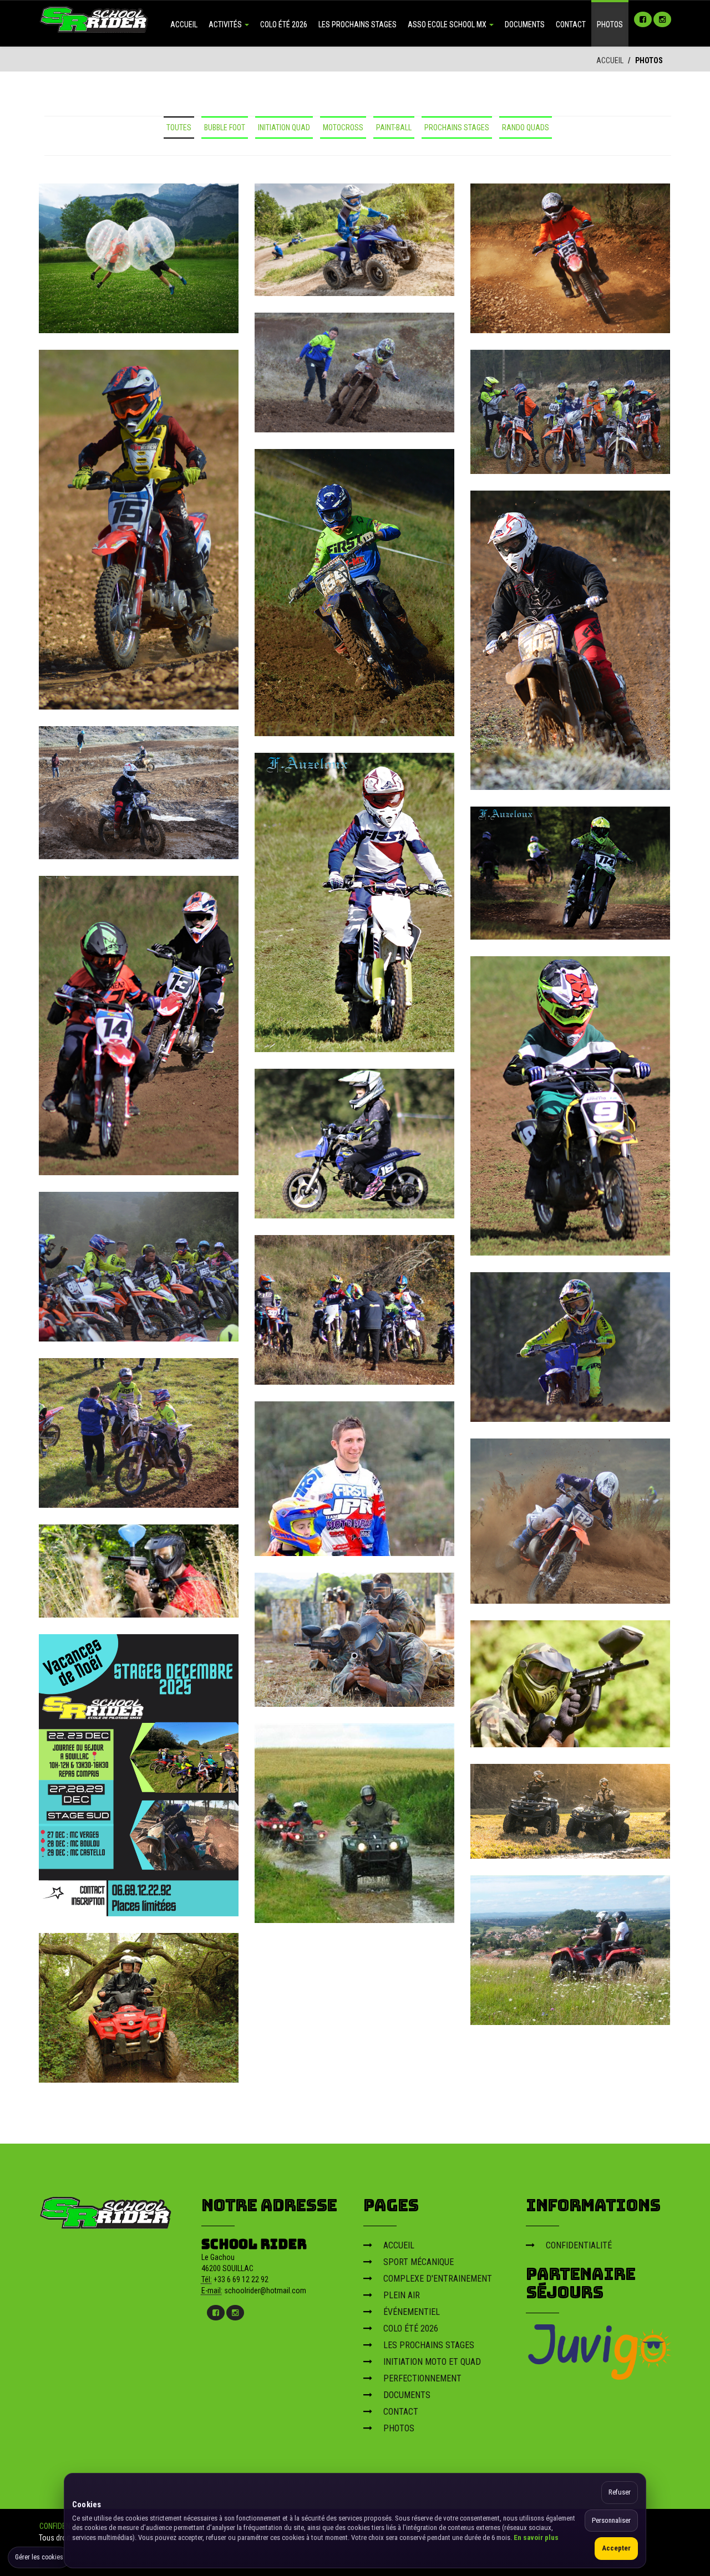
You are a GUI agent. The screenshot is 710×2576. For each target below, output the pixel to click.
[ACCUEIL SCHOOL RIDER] (94, 18)
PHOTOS (610, 24)
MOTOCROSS (343, 127)
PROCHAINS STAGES (457, 127)
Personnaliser (611, 2520)
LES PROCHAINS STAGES (357, 24)
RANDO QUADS (526, 127)
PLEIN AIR (402, 2295)
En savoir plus (536, 2537)
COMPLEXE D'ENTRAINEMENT (438, 2279)
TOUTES (179, 127)
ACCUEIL (184, 24)
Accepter (616, 2548)
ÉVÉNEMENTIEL (412, 2312)
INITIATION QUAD (284, 127)
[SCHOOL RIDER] (106, 2210)
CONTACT (571, 24)
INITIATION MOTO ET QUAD (432, 2362)
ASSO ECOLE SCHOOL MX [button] (448, 24)
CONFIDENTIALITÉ (579, 2245)
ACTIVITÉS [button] (226, 24)
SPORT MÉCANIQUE (419, 2262)
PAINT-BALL (394, 127)
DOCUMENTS (525, 24)
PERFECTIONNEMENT (422, 2378)
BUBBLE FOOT (225, 127)
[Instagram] (662, 19)
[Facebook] (643, 19)
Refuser (620, 2492)
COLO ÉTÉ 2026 (284, 24)
